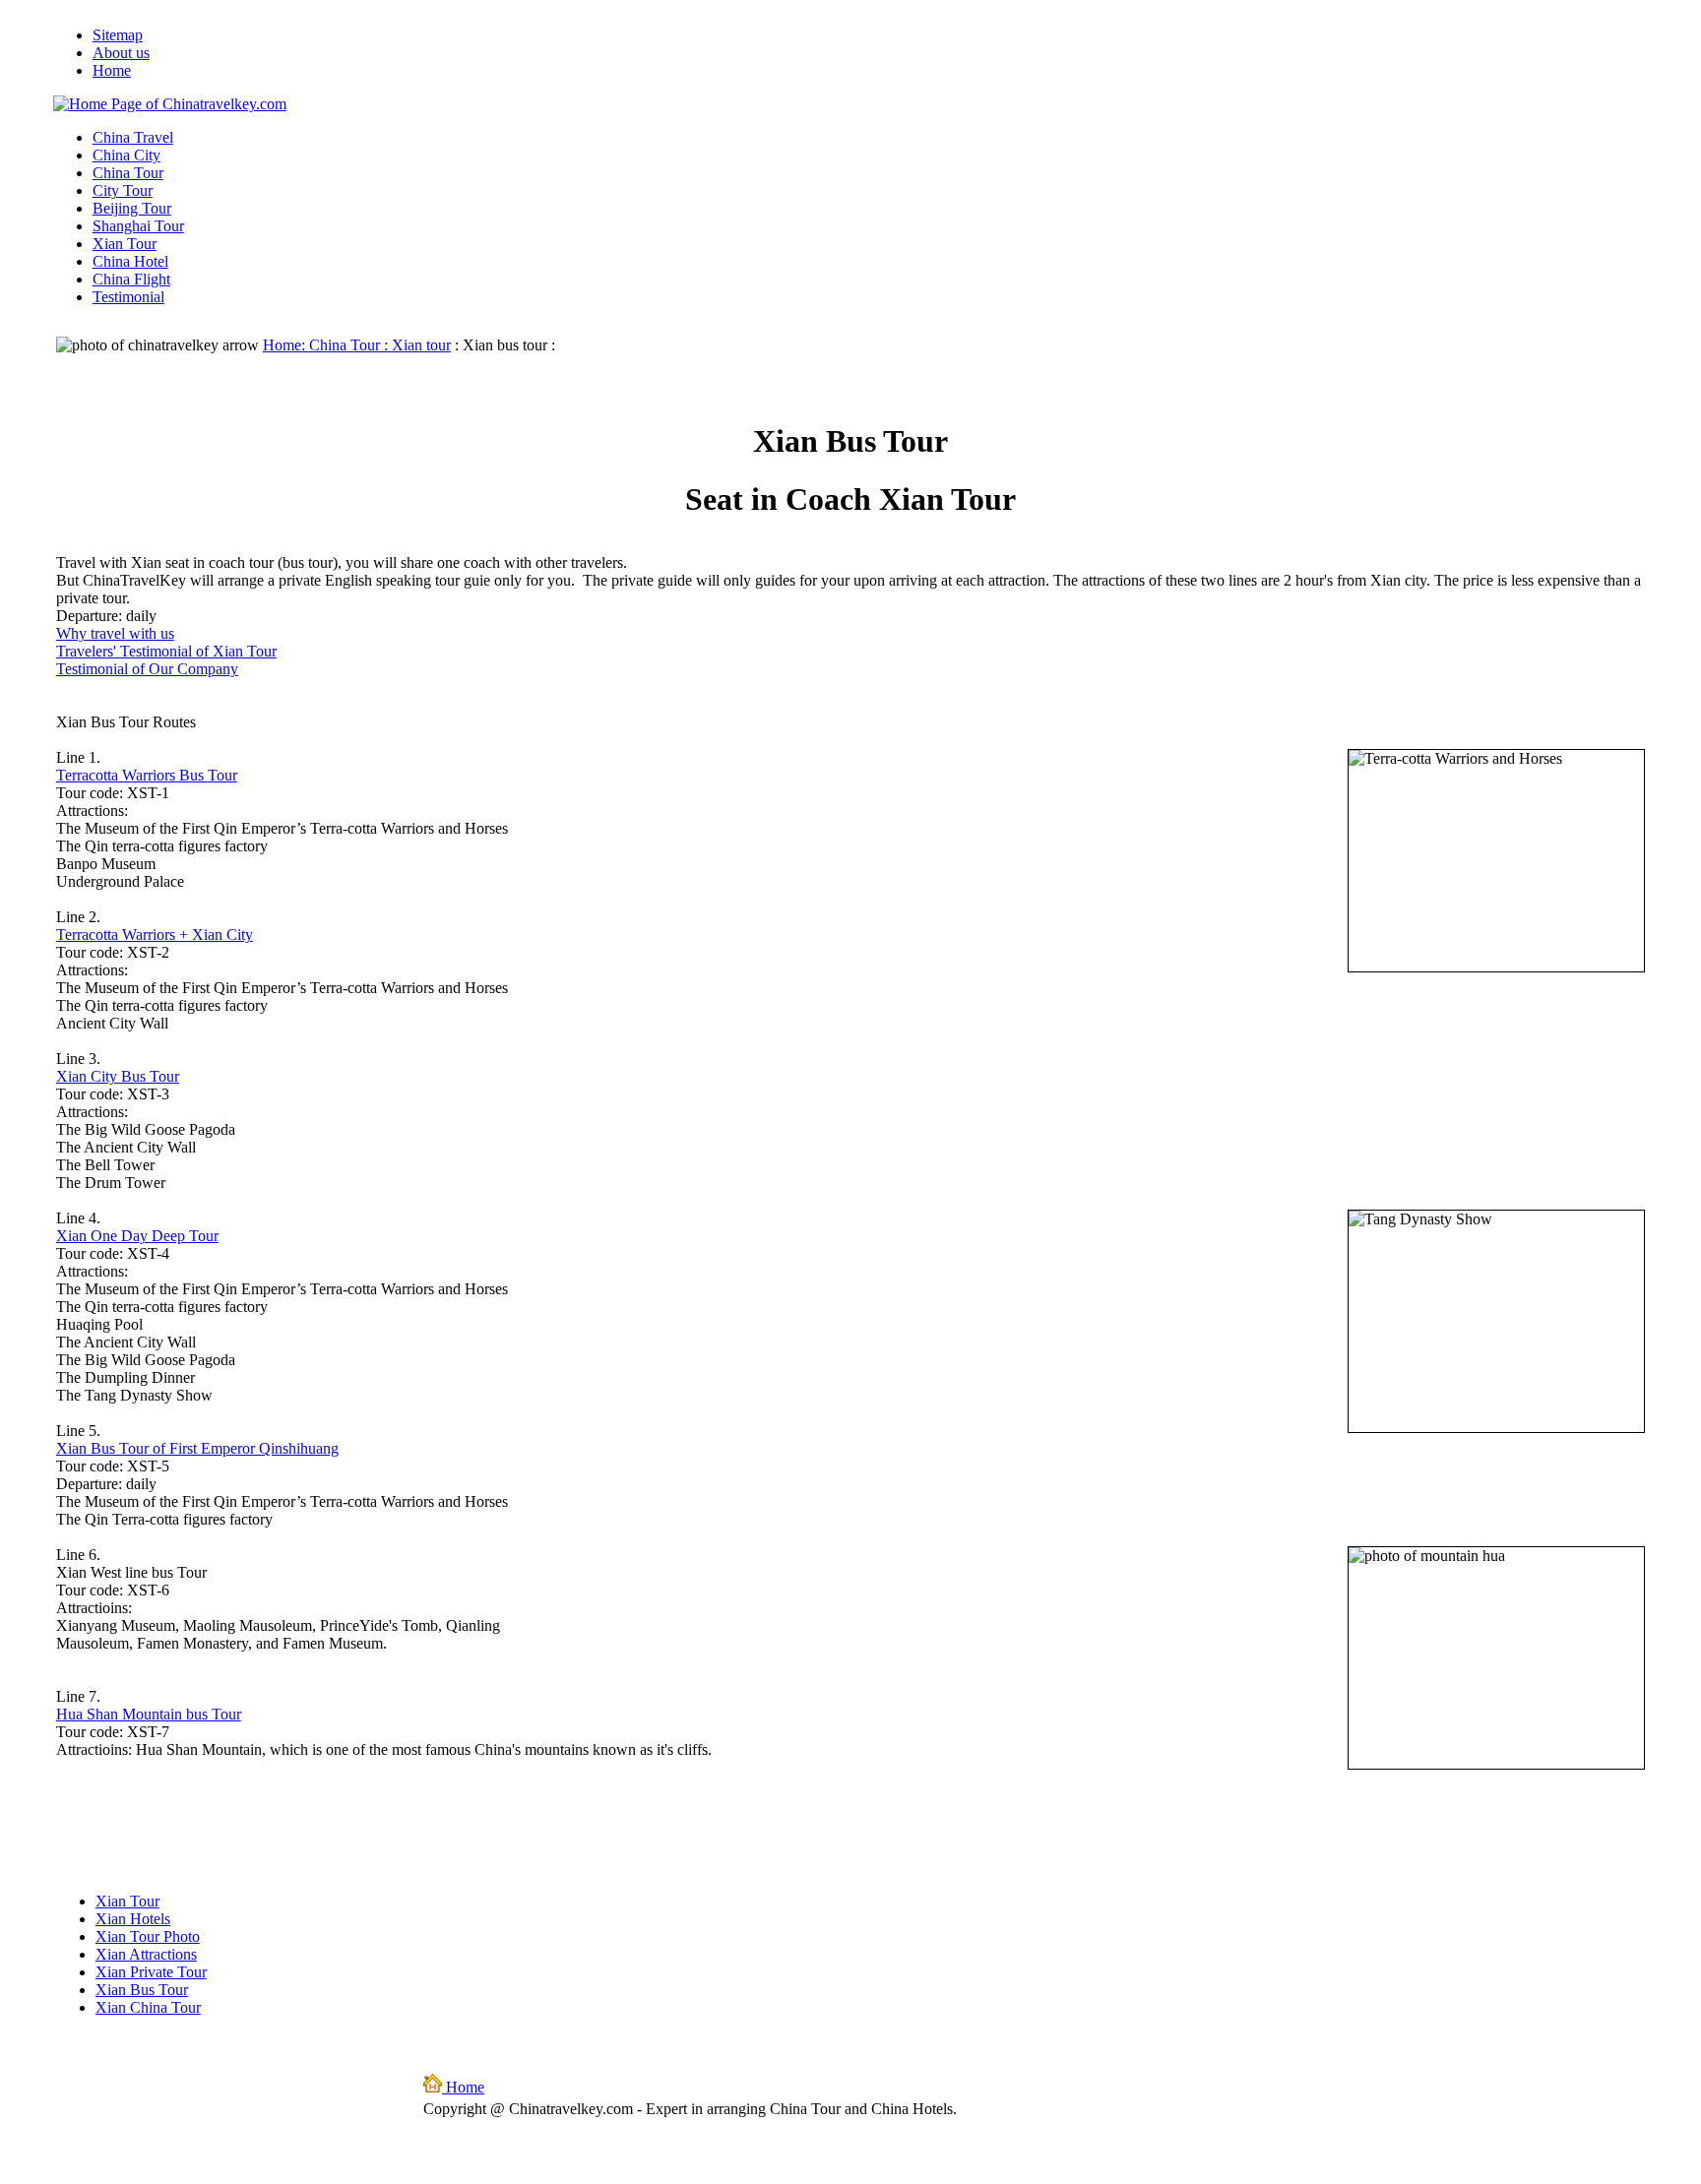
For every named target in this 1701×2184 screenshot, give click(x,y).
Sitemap (118, 35)
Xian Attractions (146, 1954)
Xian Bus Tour (142, 1990)
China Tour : (350, 345)
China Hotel (130, 261)
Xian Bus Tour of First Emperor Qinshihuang (197, 1448)
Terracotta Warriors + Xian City (155, 935)
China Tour (128, 173)
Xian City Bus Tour (118, 1076)
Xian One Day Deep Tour (137, 1236)
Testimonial (128, 297)
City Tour (123, 190)
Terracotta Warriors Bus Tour (147, 775)
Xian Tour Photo (148, 1936)
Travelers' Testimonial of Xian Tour (166, 651)
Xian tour (421, 345)
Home (112, 70)
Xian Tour (125, 244)
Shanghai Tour (138, 226)
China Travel (133, 137)
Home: (286, 345)
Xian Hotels (133, 1919)
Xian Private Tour (151, 1972)
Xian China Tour (148, 2007)
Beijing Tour (132, 208)
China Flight (131, 279)
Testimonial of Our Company (147, 669)
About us (121, 53)
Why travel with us (115, 633)
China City (126, 155)
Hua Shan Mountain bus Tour (149, 1714)
